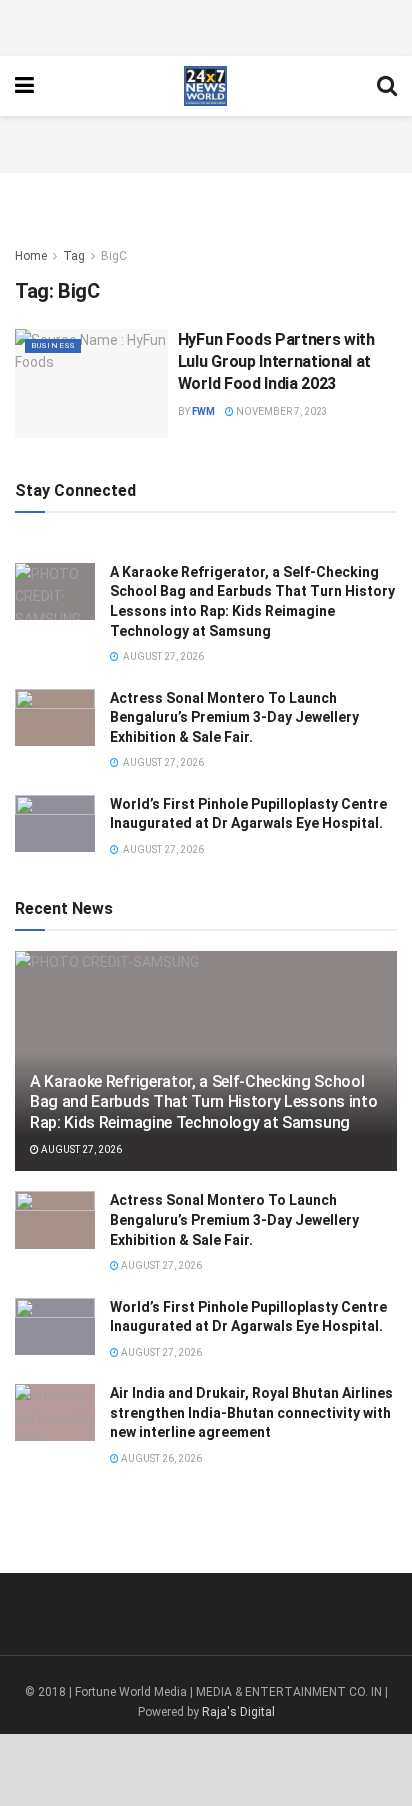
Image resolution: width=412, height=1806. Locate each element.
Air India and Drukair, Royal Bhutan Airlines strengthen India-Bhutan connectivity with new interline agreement (251, 1412)
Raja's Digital (238, 1712)
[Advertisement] (206, 25)
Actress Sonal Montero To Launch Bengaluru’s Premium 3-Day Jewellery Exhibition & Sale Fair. (234, 717)
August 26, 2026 (160, 1458)
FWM (203, 411)
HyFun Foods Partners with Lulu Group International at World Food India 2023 (276, 362)
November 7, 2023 (281, 411)
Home (31, 256)
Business (53, 345)
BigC (114, 256)
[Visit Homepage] (205, 86)
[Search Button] (387, 86)
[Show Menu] (24, 86)
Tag (74, 256)
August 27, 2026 (80, 1149)
